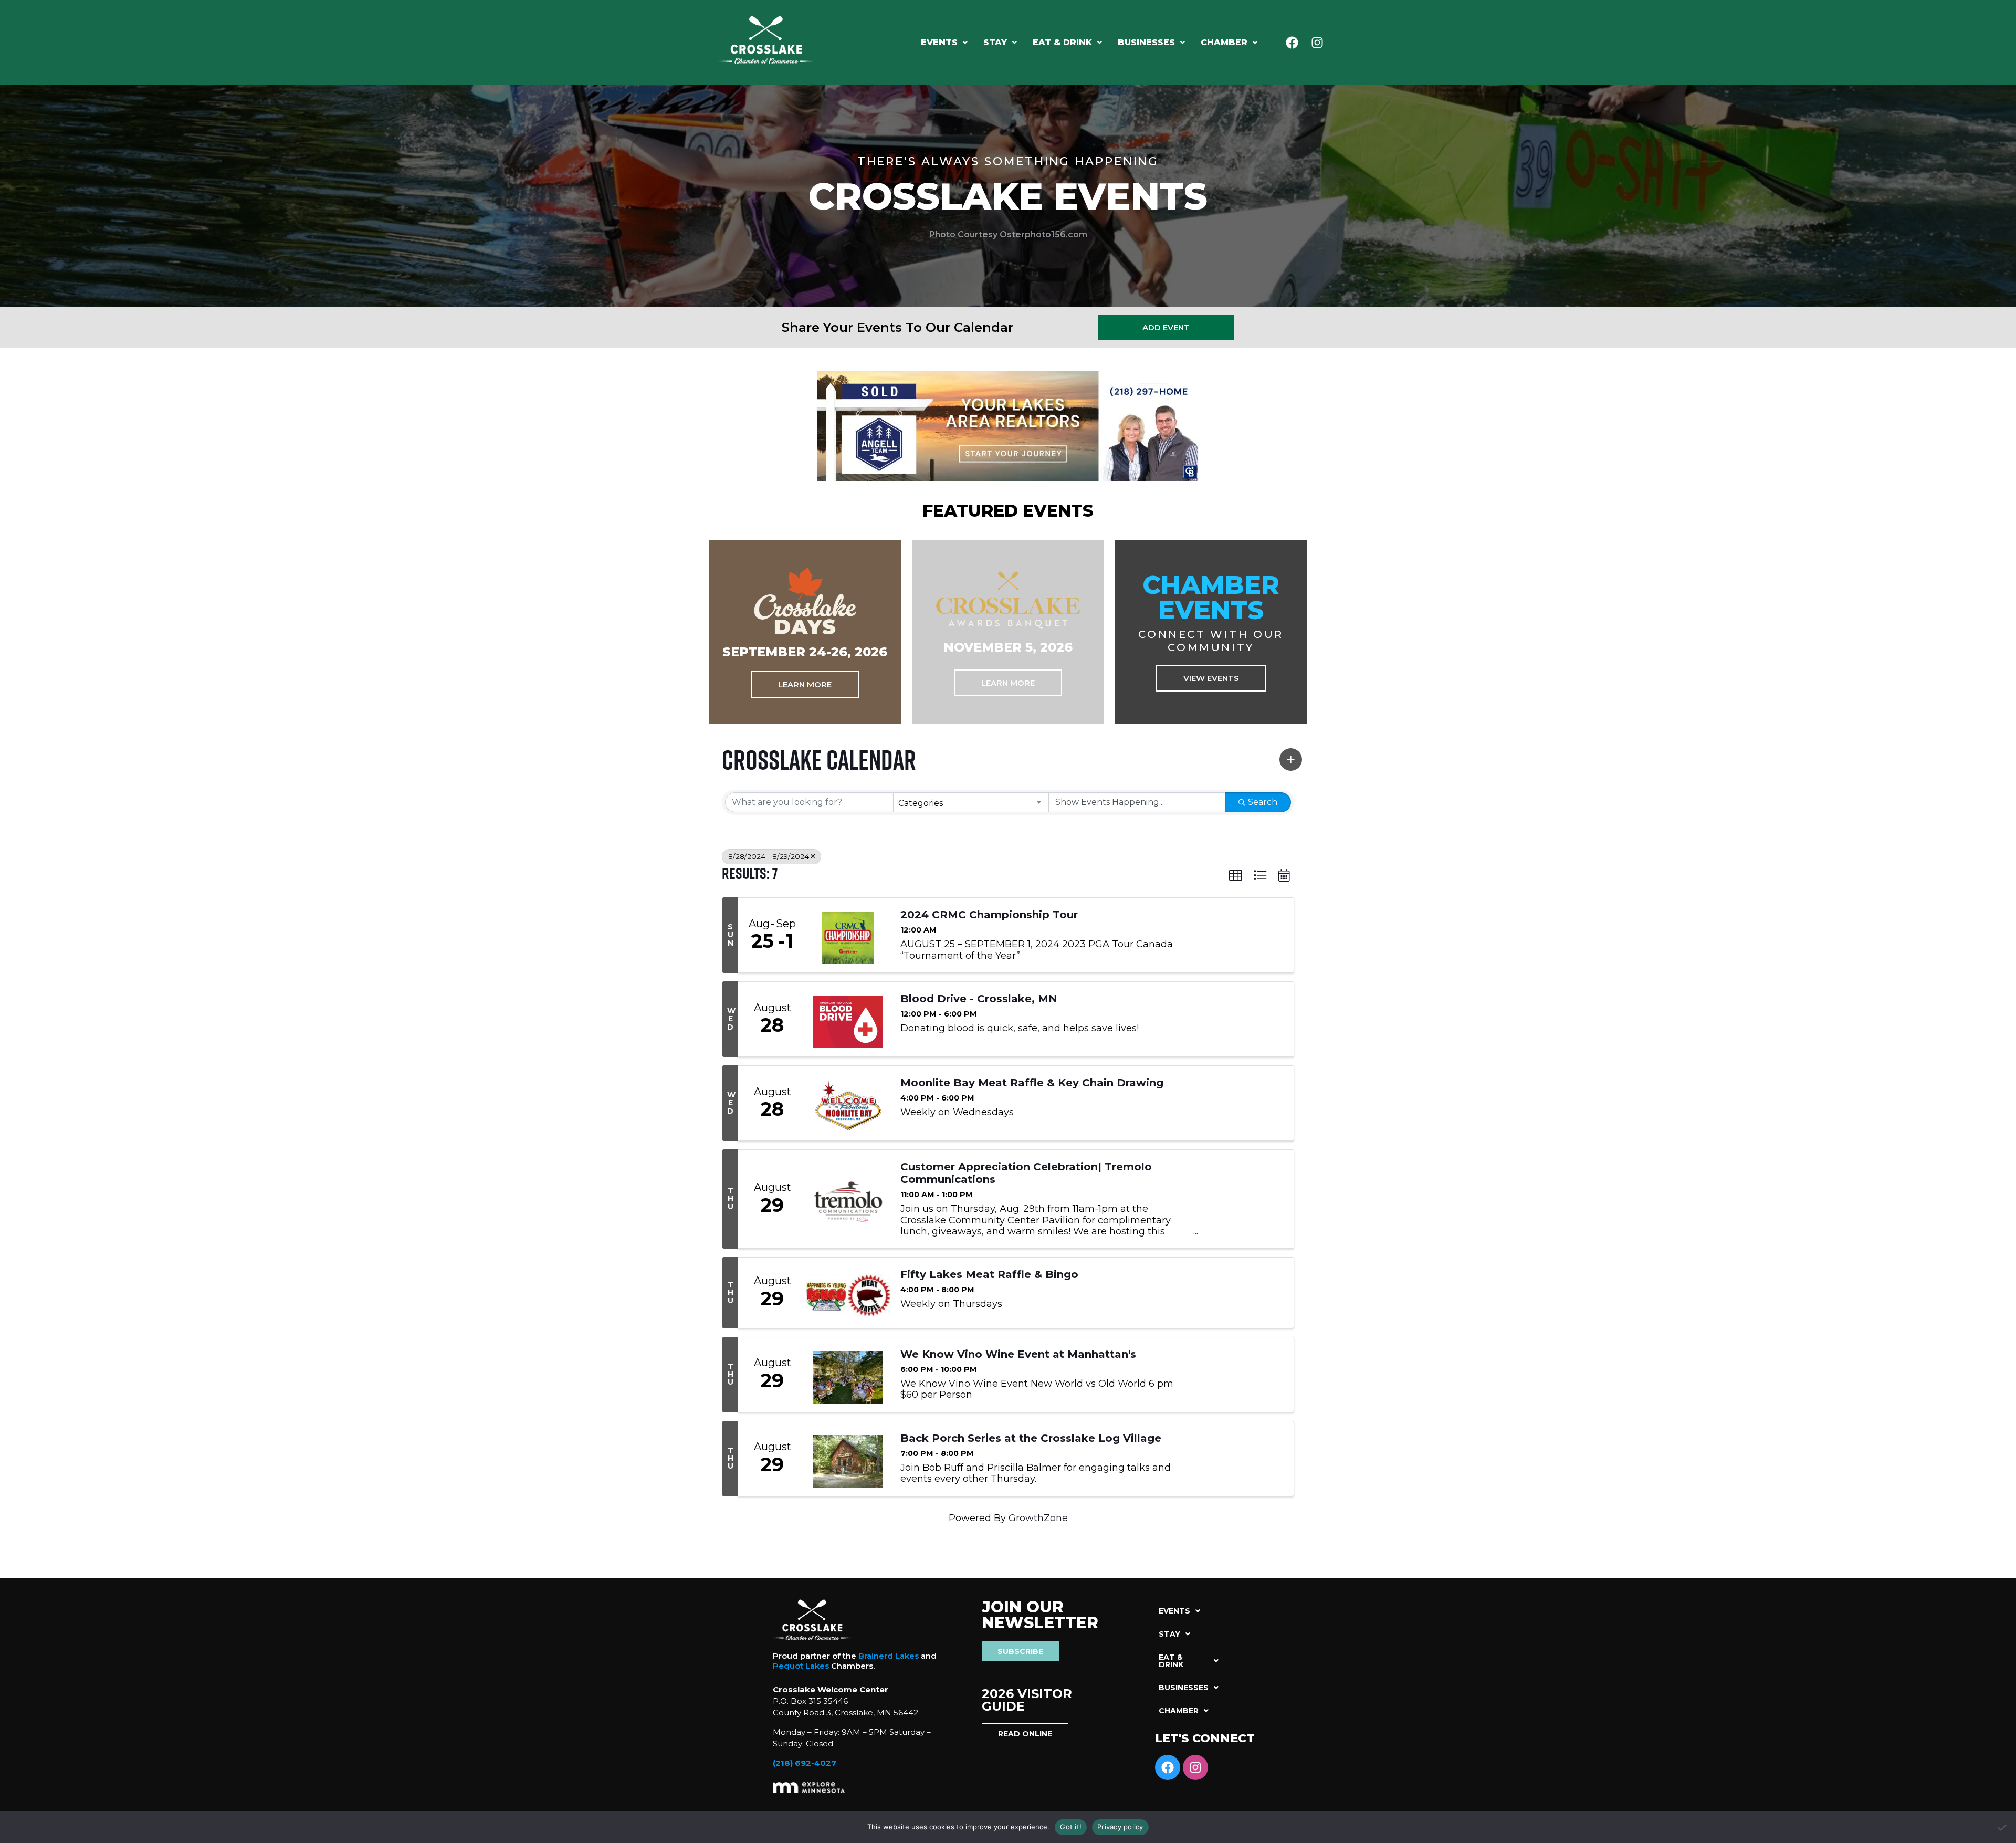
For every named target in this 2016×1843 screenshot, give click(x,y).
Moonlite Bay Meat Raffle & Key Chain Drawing (1032, 1083)
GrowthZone (1038, 1518)
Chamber (1224, 42)
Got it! (1071, 1827)
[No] (2003, 1827)
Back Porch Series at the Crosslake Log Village (1031, 1438)
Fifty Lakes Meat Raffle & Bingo (989, 1274)
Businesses (1146, 42)
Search (1263, 802)
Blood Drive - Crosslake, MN (979, 999)
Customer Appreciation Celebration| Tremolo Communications (1026, 1173)
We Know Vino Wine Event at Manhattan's (1018, 1354)
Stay (995, 42)
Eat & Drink (1062, 42)
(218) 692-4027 (805, 1763)
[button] (944, 43)
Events (939, 42)
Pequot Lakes (801, 1666)
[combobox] (971, 802)
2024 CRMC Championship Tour (989, 915)
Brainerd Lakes (889, 1656)
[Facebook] (1292, 43)
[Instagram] (1317, 43)
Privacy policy (1120, 1827)
